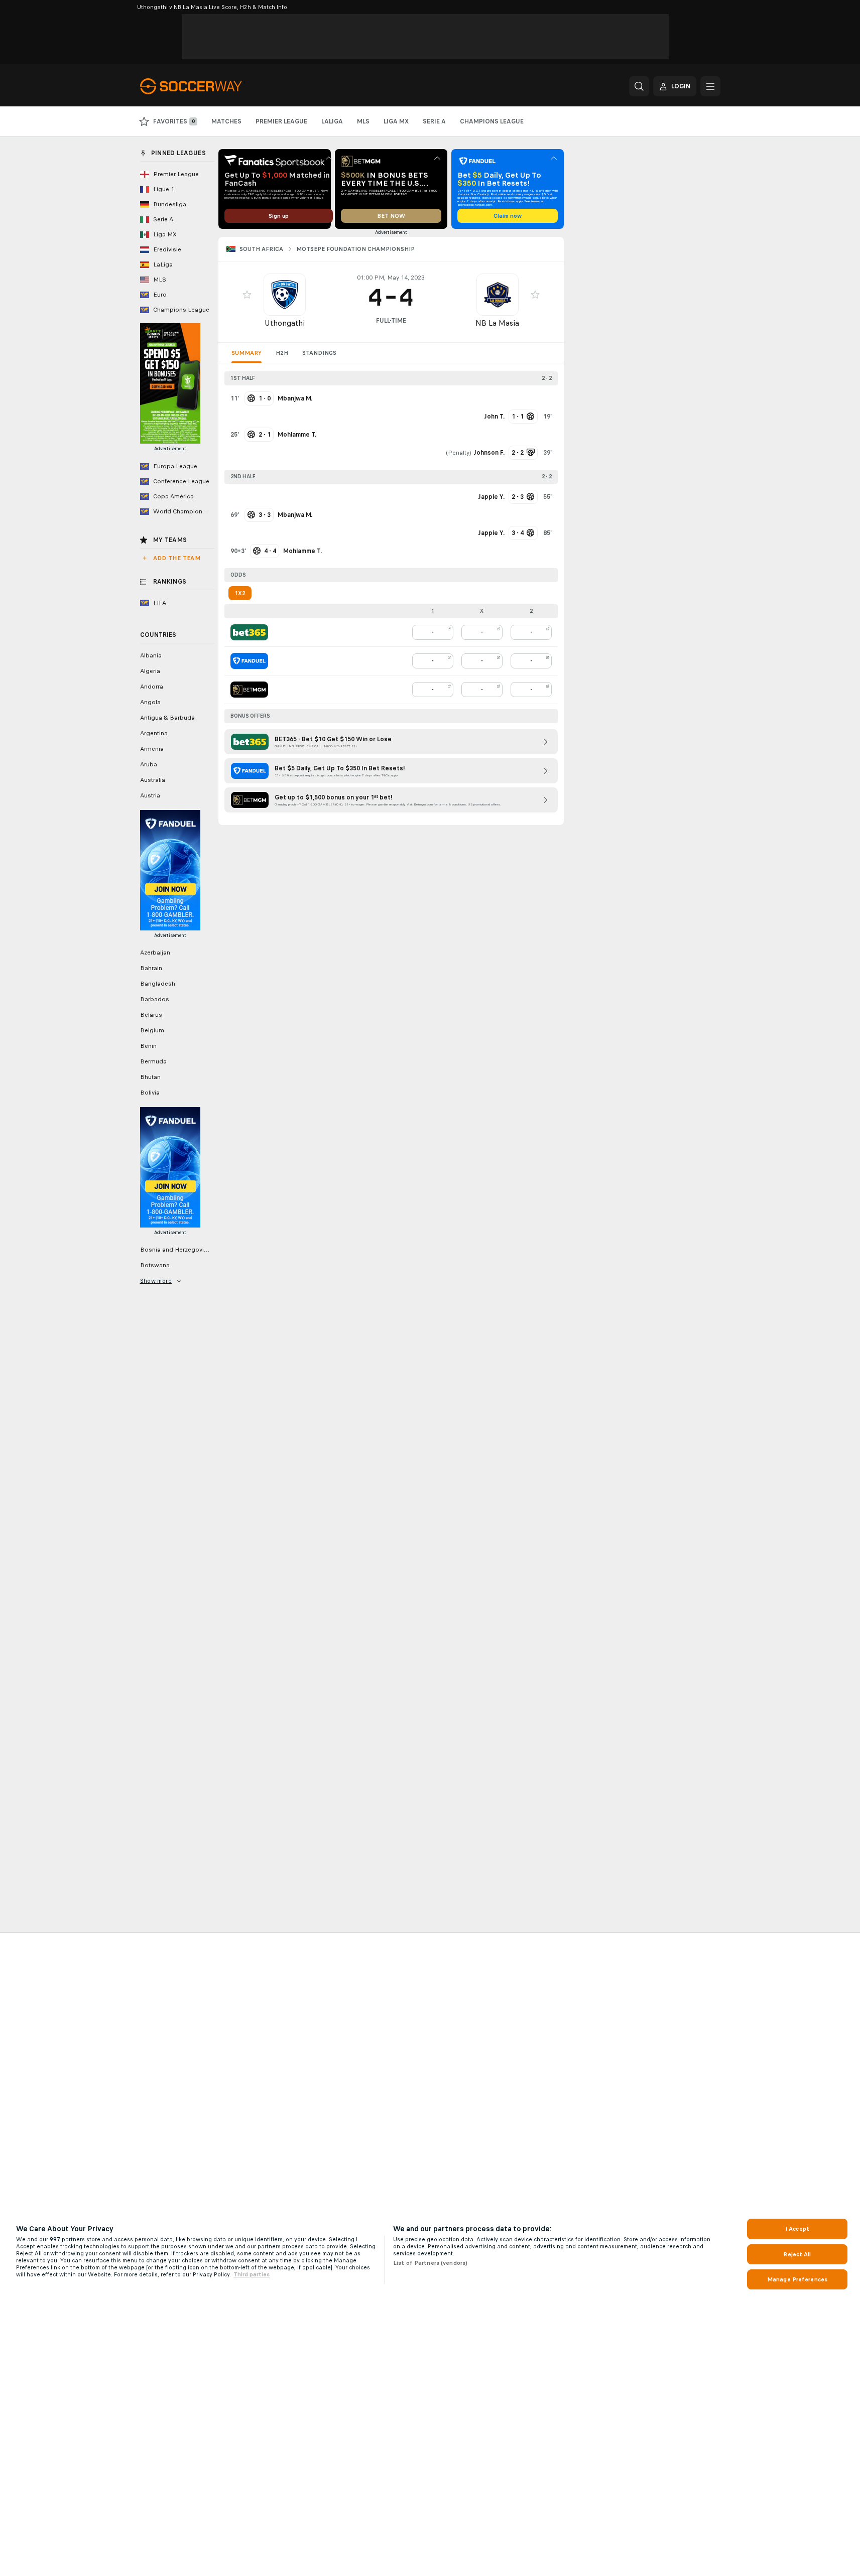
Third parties (252, 2274)
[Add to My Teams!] (247, 295)
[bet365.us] (249, 632)
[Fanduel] (249, 661)
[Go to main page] (209, 86)
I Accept (797, 2229)
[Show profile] (285, 295)
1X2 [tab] (240, 593)
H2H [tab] (282, 353)
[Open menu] (710, 86)
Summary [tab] (247, 353)
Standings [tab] (319, 353)
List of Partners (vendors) (430, 2263)
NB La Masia (497, 323)
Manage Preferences (797, 2279)
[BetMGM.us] (249, 690)
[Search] (639, 86)
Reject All (797, 2254)
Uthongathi (285, 323)
